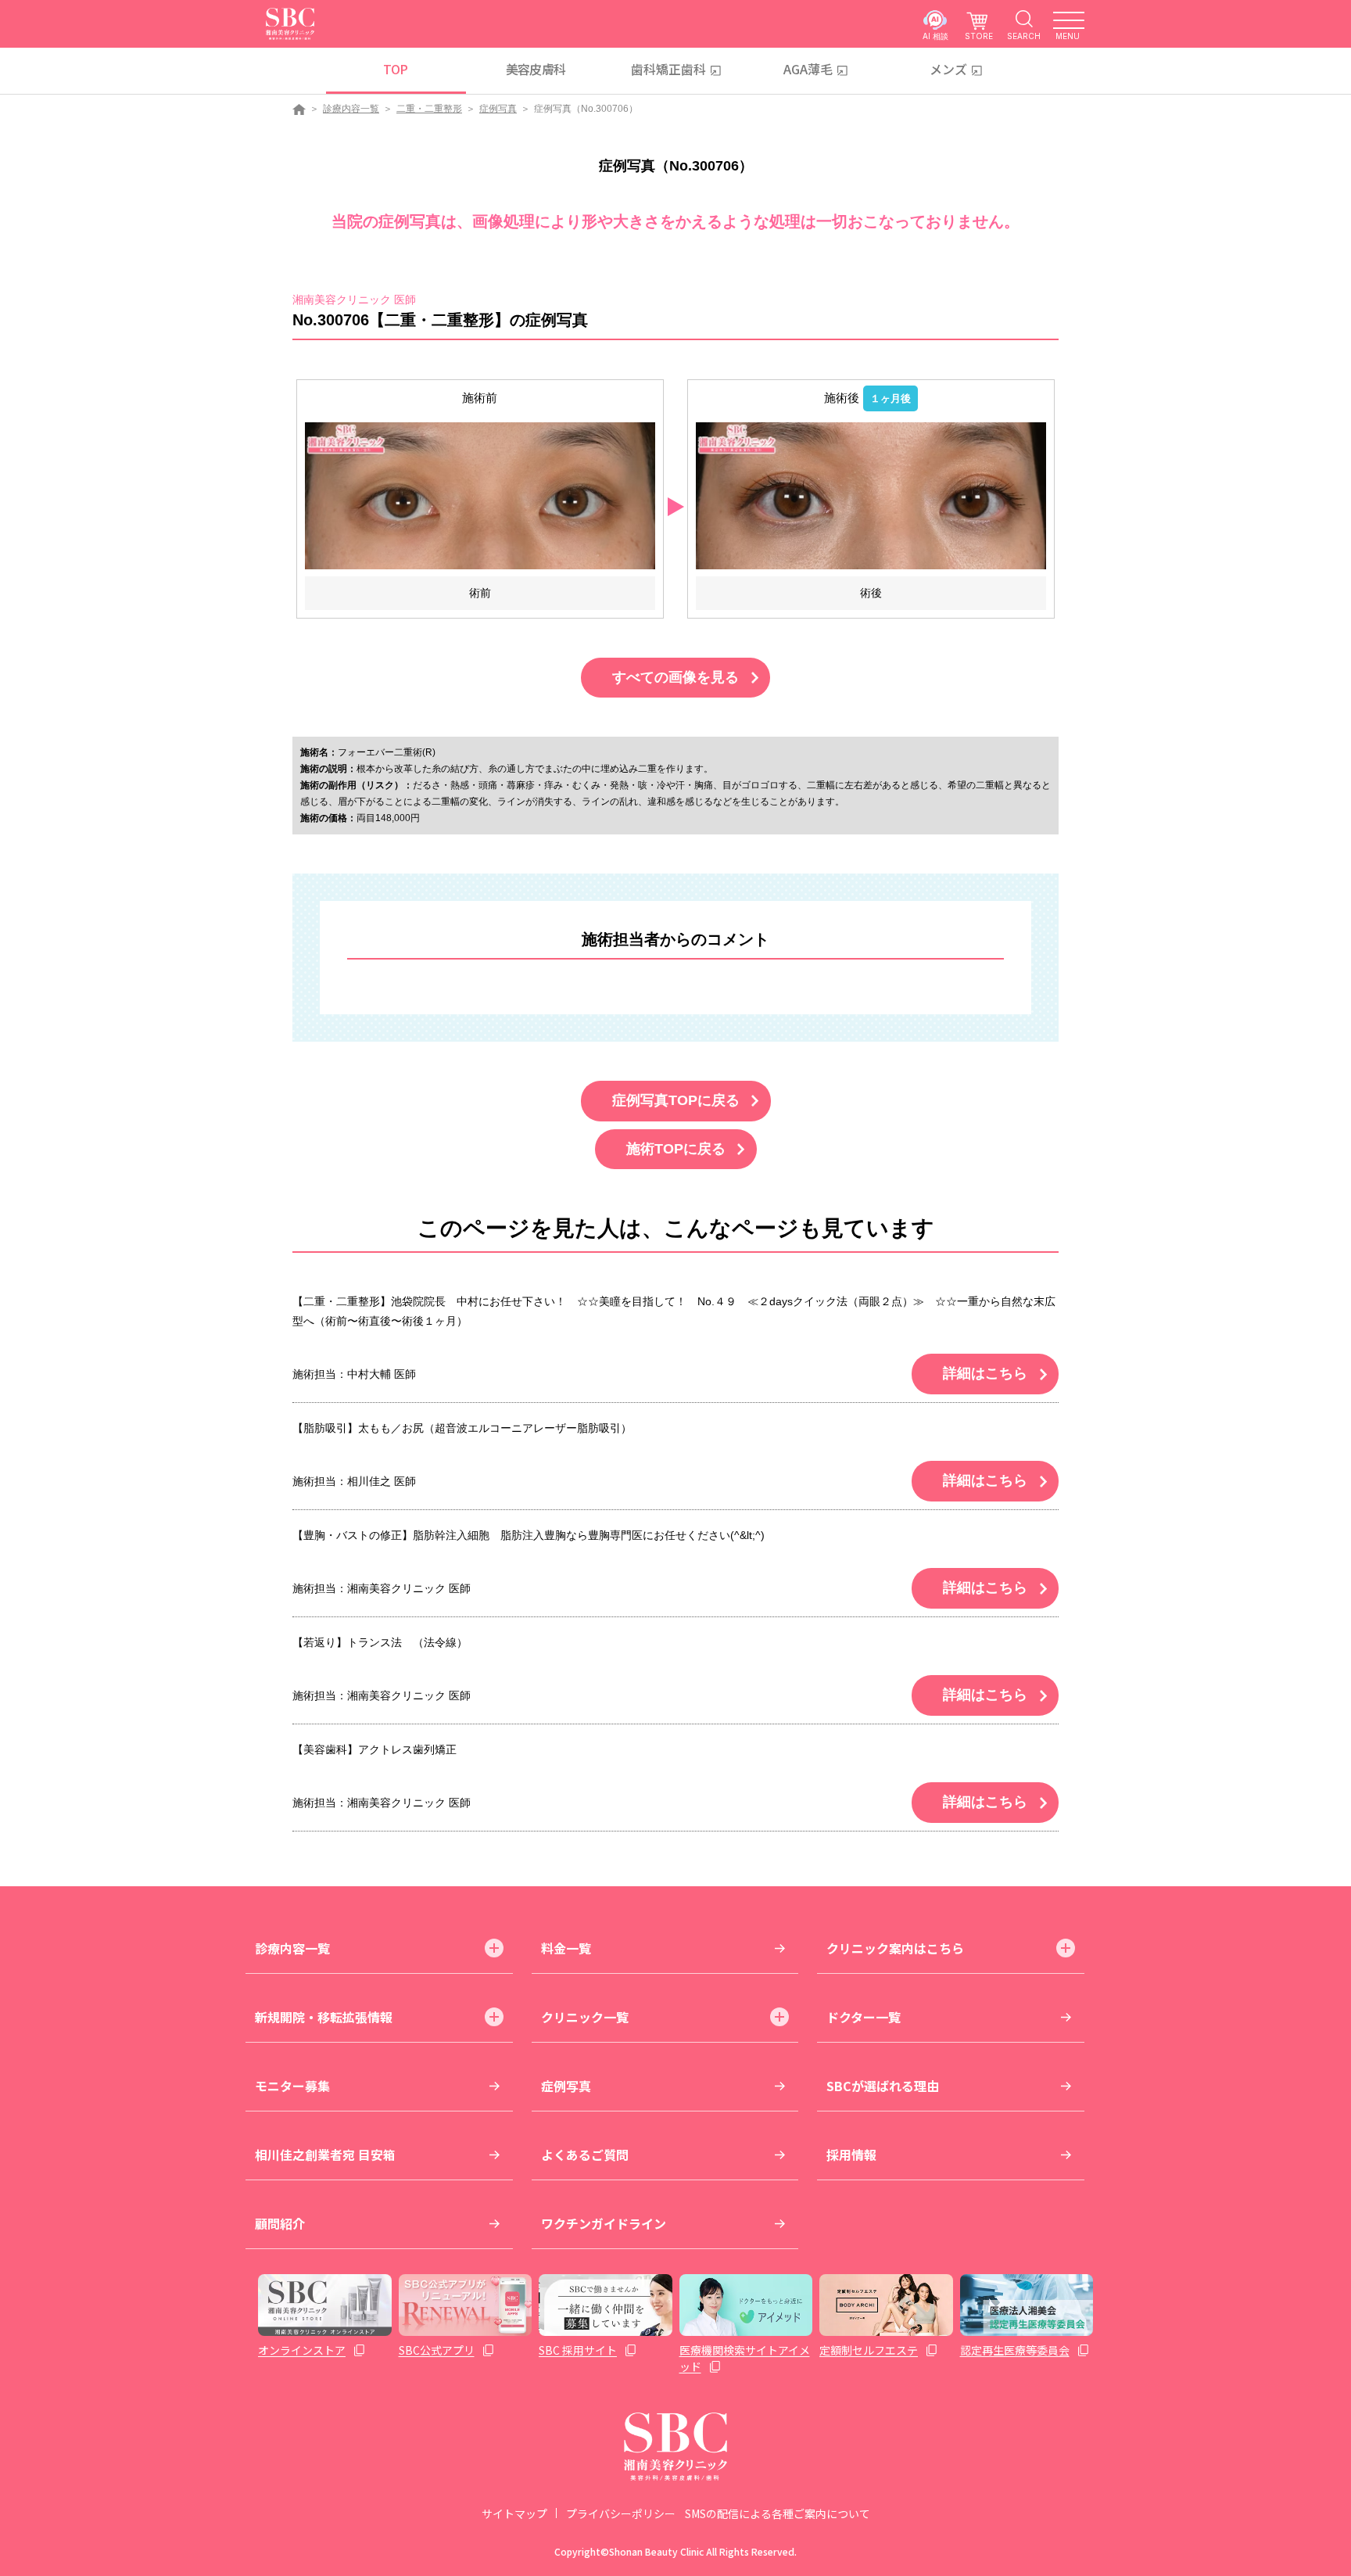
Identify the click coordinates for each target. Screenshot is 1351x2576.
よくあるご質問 (585, 2154)
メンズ (948, 69)
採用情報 (851, 2154)
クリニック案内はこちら (895, 1948)
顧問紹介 (280, 2223)
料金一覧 (566, 1948)
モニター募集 (292, 2086)
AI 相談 (935, 36)
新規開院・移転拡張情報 (324, 2017)
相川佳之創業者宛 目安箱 (325, 2154)
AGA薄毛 (808, 69)
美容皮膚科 (536, 69)
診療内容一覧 (351, 109)
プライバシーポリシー (621, 2513)
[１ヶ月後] (871, 495)
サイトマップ (514, 2513)
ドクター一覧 (864, 2017)
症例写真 (498, 109)
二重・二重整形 (429, 109)
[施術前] (480, 495)
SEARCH (1024, 36)
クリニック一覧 (585, 2017)
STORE (979, 36)
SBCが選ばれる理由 (883, 2086)
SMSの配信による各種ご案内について (778, 2513)
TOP (395, 69)
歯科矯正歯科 (668, 69)
